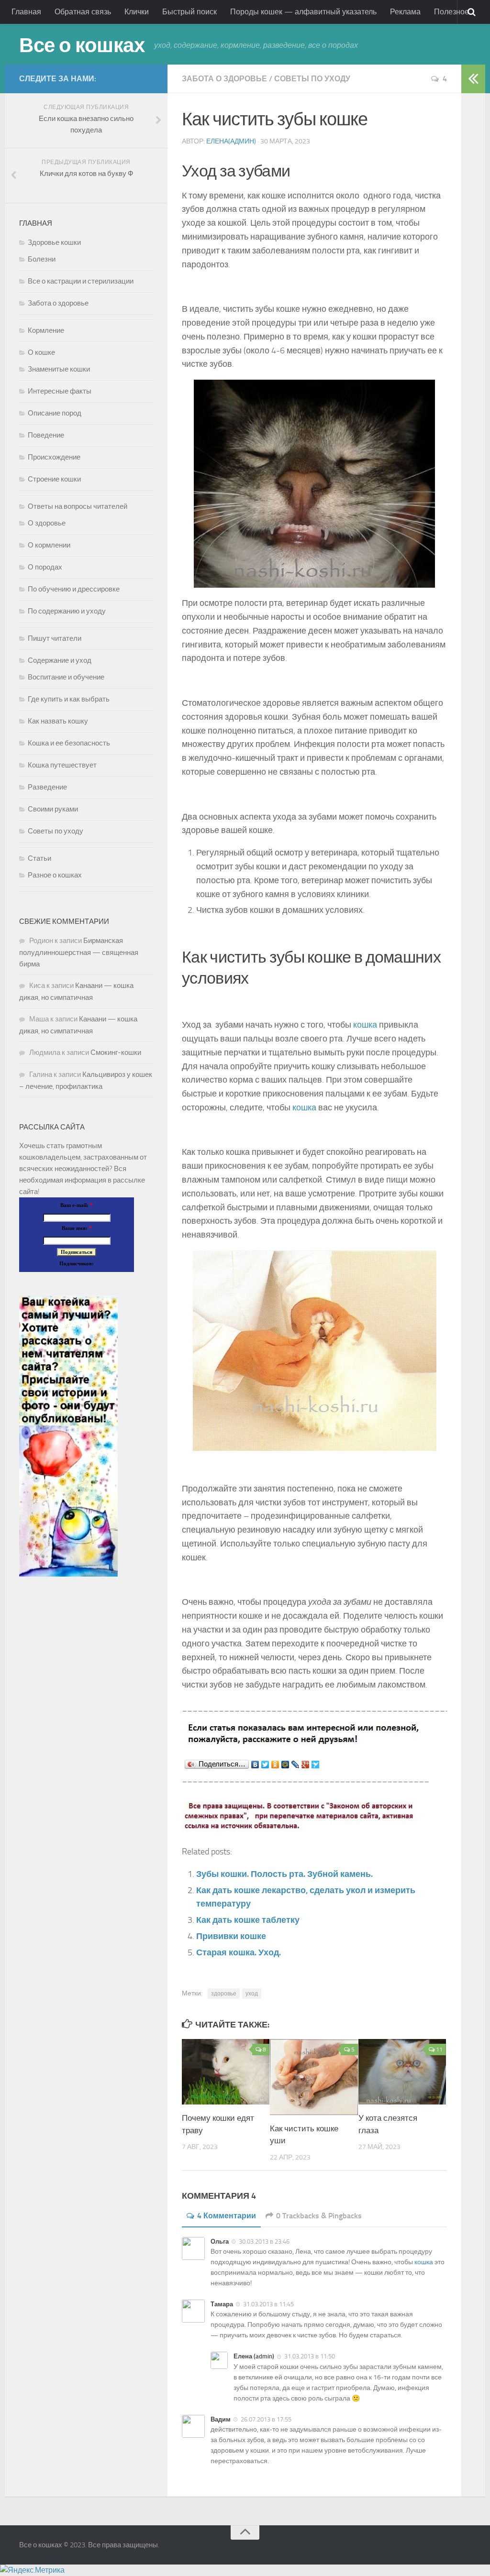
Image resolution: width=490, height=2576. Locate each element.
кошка (365, 1025)
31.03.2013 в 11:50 (310, 2356)
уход (252, 1994)
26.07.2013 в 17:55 (266, 2419)
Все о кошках (82, 45)
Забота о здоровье (224, 79)
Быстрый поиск (189, 12)
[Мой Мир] (285, 1765)
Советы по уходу (312, 79)
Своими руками (53, 809)
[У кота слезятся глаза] (402, 2072)
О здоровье (47, 523)
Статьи (39, 858)
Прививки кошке (231, 1936)
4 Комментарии (227, 2216)
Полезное (451, 12)
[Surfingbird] (316, 1765)
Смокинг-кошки (116, 1052)
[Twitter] (265, 1765)
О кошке (41, 352)
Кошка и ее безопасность (69, 743)
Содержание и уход (60, 660)
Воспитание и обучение (66, 677)
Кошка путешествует (62, 765)
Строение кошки (54, 479)
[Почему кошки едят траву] (226, 2072)
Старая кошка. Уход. (239, 1952)
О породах (45, 567)
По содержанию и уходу (67, 611)
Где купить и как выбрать (69, 699)
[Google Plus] (306, 1765)
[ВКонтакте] (255, 1765)
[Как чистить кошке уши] (314, 2077)
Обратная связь (83, 12)
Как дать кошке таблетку (248, 1920)
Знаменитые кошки (59, 369)
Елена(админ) (231, 141)
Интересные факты (60, 391)
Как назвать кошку (58, 721)
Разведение (47, 787)
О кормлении (49, 545)
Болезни (42, 259)
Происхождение (54, 457)
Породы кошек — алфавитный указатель (303, 12)
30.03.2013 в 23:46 (264, 2242)
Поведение (46, 435)
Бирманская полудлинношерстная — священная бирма (79, 952)
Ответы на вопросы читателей (78, 506)
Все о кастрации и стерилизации (81, 281)
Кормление (46, 330)
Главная (26, 12)
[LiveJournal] (295, 1765)
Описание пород (55, 413)
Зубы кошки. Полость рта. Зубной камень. (284, 1874)
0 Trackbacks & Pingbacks (319, 2216)
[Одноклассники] (275, 1765)
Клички (137, 12)
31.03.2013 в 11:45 (268, 2304)
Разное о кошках (55, 875)
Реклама (405, 12)
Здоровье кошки (54, 242)
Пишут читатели (55, 638)
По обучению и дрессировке (74, 589)
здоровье (224, 1994)
